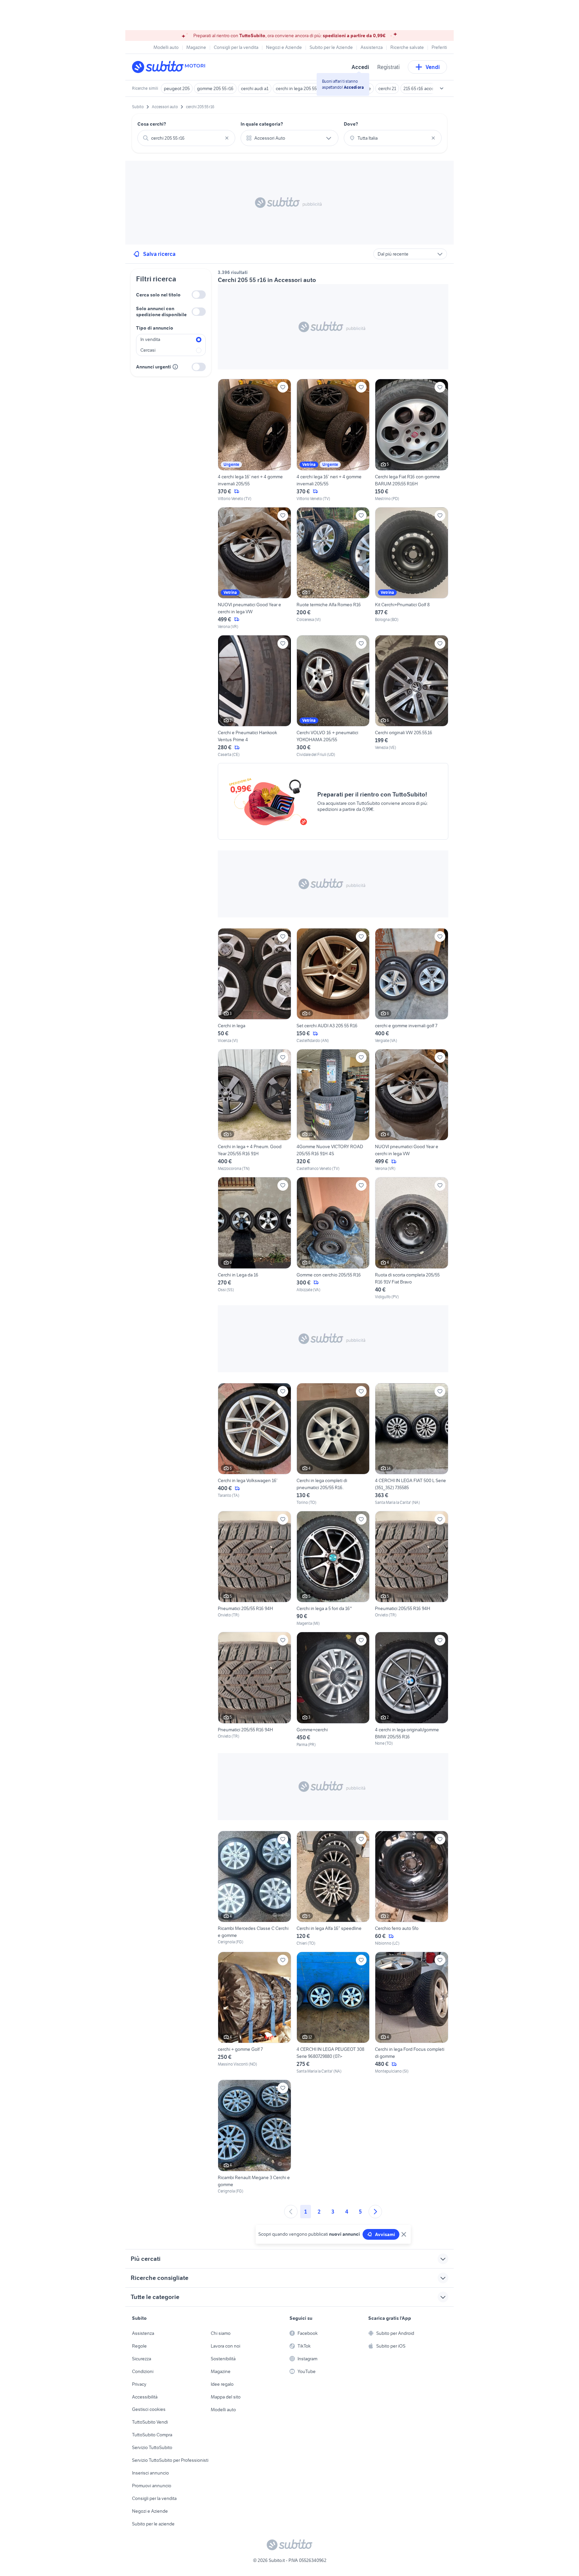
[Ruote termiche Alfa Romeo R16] (333, 568)
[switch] (199, 295)
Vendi (433, 67)
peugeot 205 (177, 88)
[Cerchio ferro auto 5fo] (412, 1889)
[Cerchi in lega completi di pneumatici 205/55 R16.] (333, 1444)
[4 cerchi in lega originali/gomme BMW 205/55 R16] (412, 1689)
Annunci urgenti (153, 367)
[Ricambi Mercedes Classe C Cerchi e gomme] (254, 1889)
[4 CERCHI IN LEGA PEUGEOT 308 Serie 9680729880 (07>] (333, 2013)
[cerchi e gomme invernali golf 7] (412, 986)
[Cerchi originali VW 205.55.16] (412, 696)
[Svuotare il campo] (227, 138)
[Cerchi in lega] (254, 986)
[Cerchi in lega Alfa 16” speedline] (333, 1889)
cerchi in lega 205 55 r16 (300, 88)
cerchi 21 (387, 88)
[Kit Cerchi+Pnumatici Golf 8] (412, 568)
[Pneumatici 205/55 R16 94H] (254, 1569)
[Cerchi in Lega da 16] (254, 1238)
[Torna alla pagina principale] (171, 67)
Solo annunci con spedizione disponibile (161, 311)
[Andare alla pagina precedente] (291, 2212)
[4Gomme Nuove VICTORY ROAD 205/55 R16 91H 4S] (333, 1110)
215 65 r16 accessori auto (429, 88)
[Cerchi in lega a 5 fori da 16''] (333, 1569)
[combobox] (186, 138)
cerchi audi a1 (255, 88)
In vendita (150, 339)
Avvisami (385, 2234)
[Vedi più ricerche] (442, 88)
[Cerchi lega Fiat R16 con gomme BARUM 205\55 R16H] (412, 440)
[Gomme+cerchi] (333, 1690)
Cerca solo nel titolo (158, 295)
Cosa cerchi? (152, 124)
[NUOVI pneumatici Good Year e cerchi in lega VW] (254, 568)
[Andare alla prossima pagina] (375, 2212)
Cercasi (148, 350)
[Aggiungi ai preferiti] (283, 387)
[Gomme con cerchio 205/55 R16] (333, 1238)
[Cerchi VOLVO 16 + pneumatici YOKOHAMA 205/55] (333, 696)
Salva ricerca (159, 254)
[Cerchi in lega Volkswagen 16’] (254, 1444)
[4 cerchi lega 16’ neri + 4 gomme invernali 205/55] (254, 440)
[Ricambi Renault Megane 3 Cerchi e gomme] (254, 2137)
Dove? (351, 124)
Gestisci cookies (149, 2409)
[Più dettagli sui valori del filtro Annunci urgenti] (175, 367)
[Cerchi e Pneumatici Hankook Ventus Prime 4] (254, 696)
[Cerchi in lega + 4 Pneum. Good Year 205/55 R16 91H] (254, 1110)
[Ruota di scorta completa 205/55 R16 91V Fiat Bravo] (412, 1238)
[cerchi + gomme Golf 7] (254, 2013)
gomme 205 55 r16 (215, 88)
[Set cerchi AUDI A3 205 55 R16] (333, 986)
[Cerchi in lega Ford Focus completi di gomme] (412, 2013)
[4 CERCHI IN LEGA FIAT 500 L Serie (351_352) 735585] (412, 1444)
